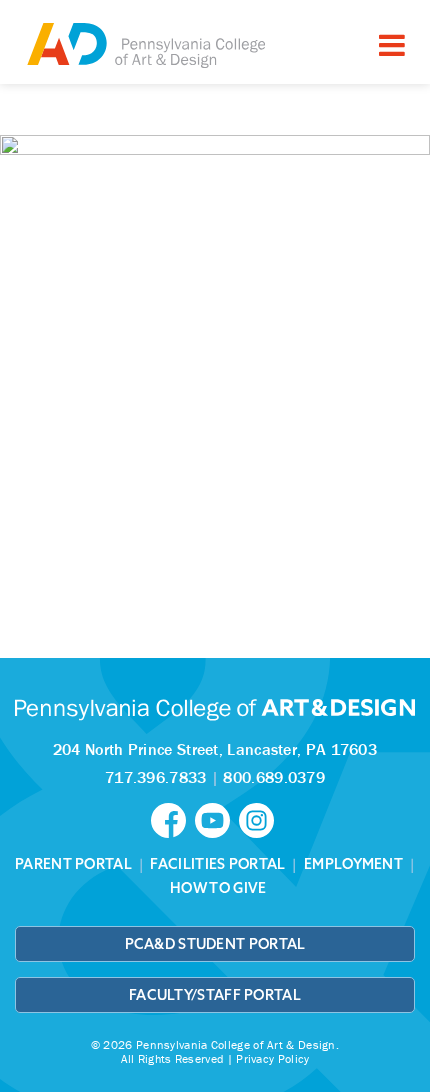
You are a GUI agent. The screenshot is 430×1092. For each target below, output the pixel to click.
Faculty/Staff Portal (215, 995)
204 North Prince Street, (215, 749)
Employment (353, 864)
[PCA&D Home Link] (145, 44)
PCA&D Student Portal (215, 944)
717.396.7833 (156, 777)
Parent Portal (73, 864)
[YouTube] (217, 819)
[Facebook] (173, 819)
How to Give (218, 888)
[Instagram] (259, 819)
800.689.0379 (274, 777)
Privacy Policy (272, 1058)
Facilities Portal (217, 864)
